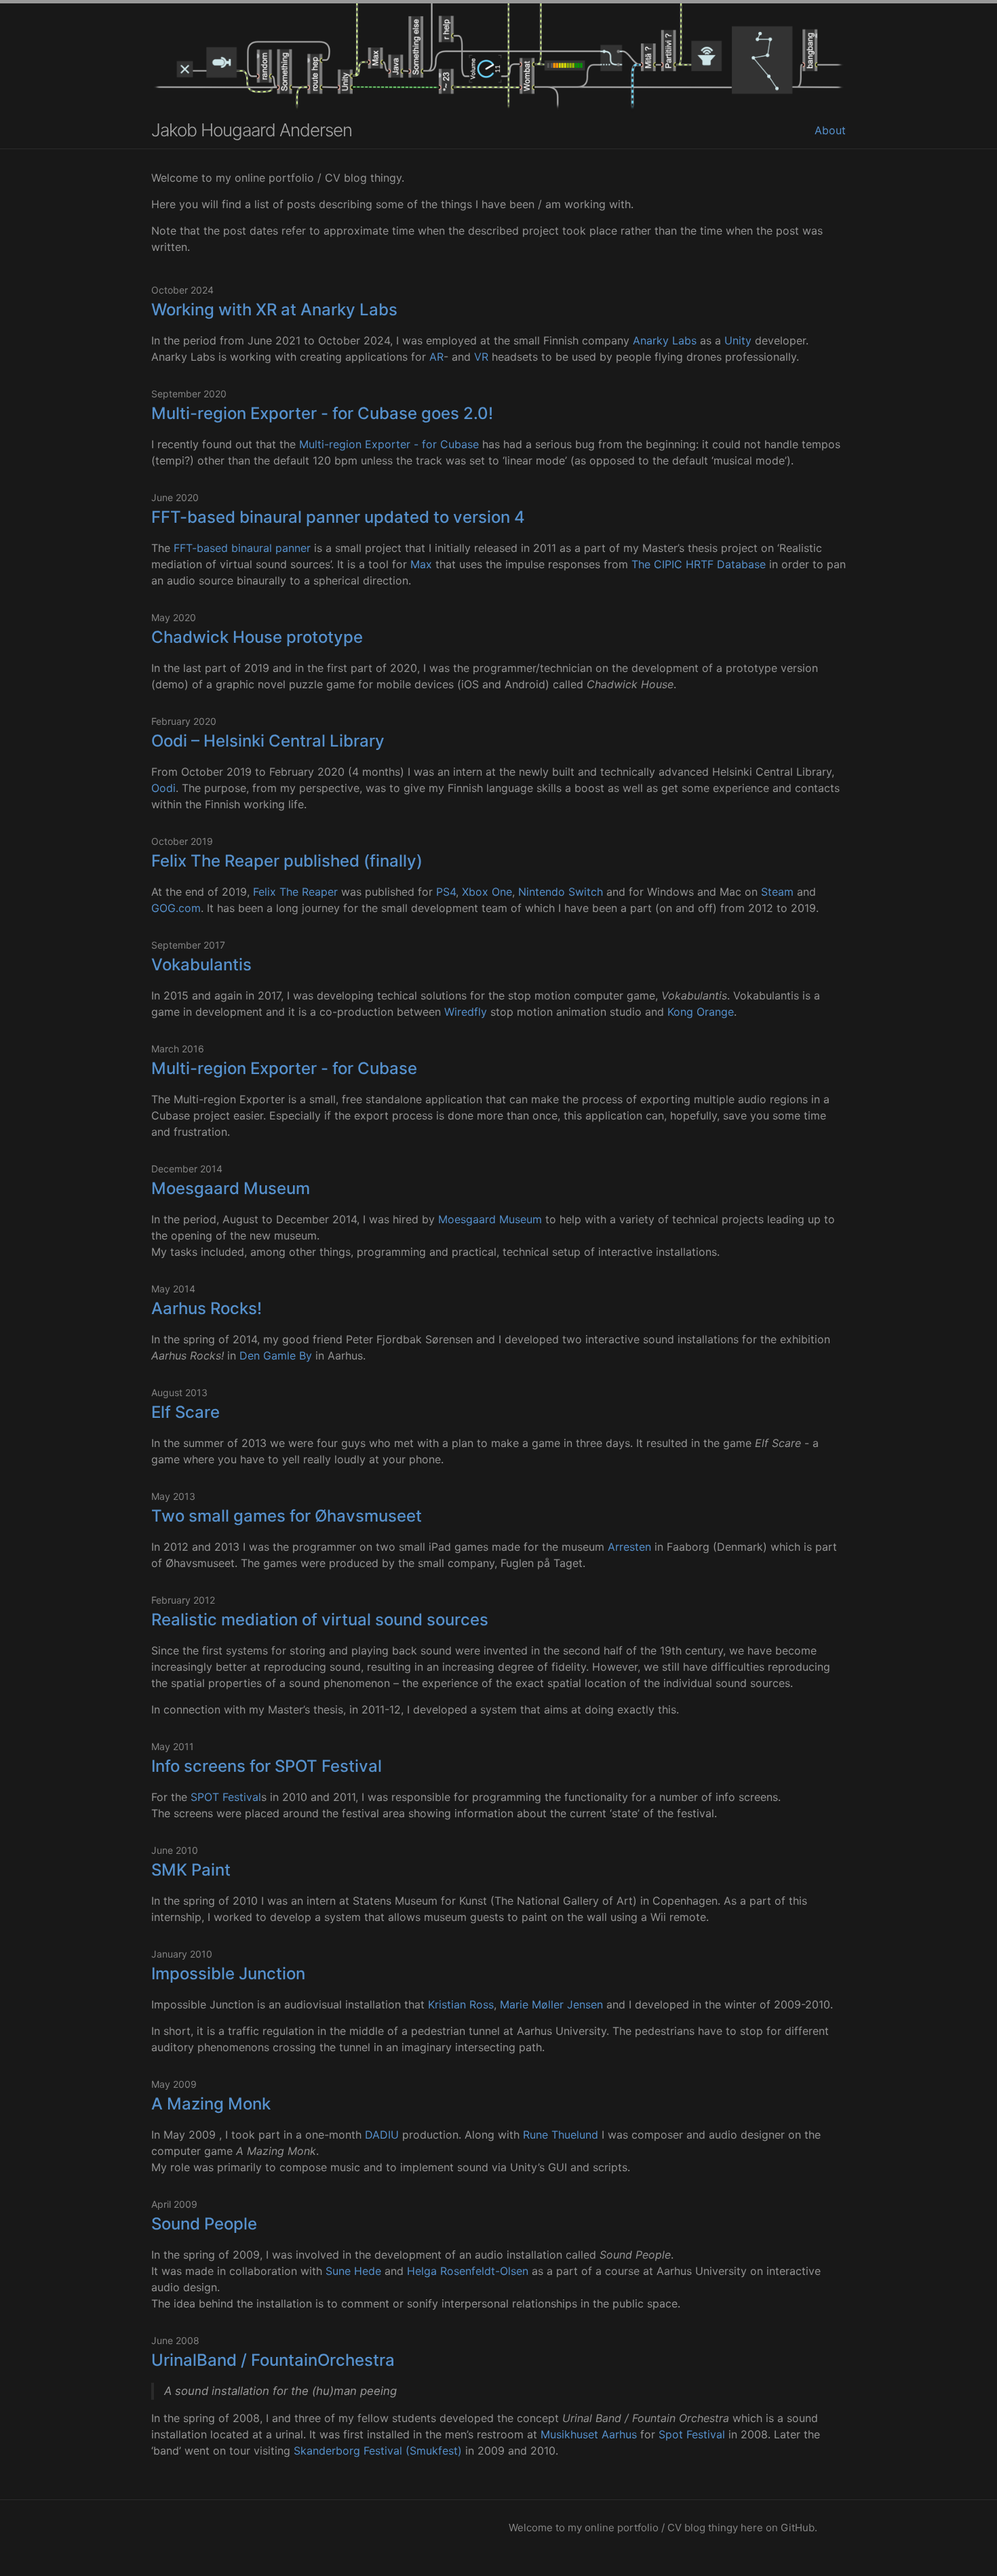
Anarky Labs (665, 340)
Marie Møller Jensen (551, 2004)
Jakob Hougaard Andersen (252, 130)
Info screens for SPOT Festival (267, 1766)
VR (481, 357)
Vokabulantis (201, 965)
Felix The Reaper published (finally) (287, 861)
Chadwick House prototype (257, 637)
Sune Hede (353, 2271)
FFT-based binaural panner (242, 548)
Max (421, 564)
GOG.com (176, 908)
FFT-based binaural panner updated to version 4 (338, 517)
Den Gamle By (276, 1355)
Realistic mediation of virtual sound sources (320, 1620)
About (830, 130)
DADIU (382, 2135)
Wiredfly (466, 1012)
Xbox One (487, 892)
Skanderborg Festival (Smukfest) (378, 2451)
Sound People (204, 2224)
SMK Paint (191, 1870)
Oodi (163, 788)
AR (436, 357)
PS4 (446, 892)
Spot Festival (692, 2434)
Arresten (629, 1547)
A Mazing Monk (211, 2104)
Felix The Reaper (295, 892)
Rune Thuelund (561, 2135)
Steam (777, 892)
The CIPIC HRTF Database (699, 564)
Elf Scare (185, 1412)
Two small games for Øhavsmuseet (287, 1516)
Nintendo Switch (561, 892)
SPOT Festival (226, 1797)
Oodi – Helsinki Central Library (268, 741)
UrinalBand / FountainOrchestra (273, 2360)
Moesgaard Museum (231, 1188)
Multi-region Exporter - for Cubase (389, 444)
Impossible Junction (228, 1974)
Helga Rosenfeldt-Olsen (468, 2271)
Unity (738, 340)
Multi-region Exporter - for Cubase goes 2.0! (322, 413)
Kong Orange (701, 1012)
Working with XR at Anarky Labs (274, 310)
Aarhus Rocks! (207, 1308)
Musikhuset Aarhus (589, 2434)
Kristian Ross (461, 2004)
